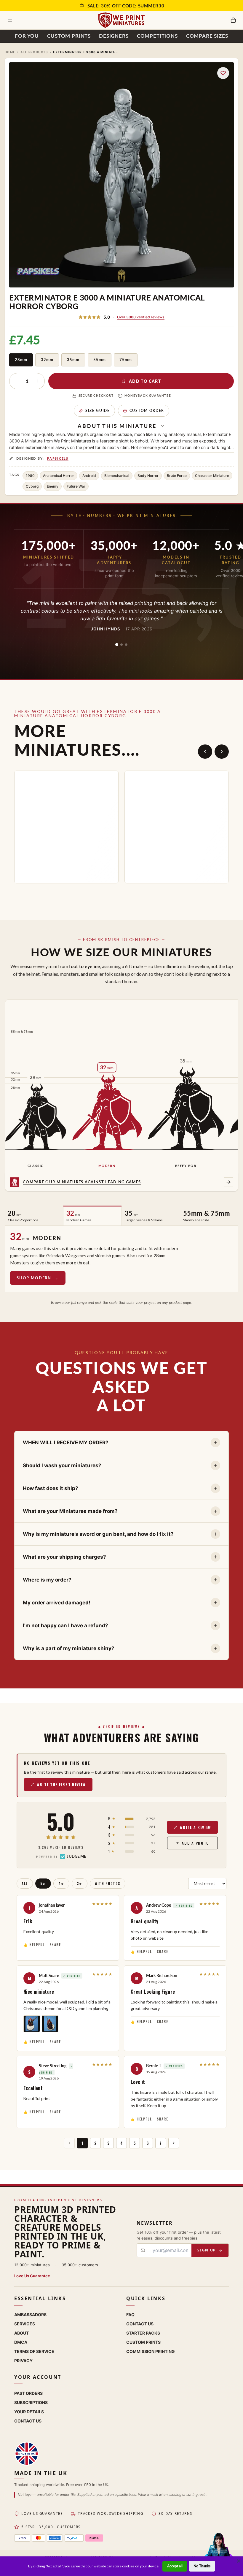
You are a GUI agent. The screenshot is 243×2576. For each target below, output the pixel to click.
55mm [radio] (100, 360)
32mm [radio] (47, 360)
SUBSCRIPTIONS (31, 2402)
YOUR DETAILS (29, 2411)
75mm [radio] (126, 360)
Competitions (157, 36)
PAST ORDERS (28, 2393)
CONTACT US (28, 2421)
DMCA (21, 2342)
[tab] (117, 645)
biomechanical (117, 476)
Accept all (175, 2566)
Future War (76, 486)
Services (25, 2323)
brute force (177, 476)
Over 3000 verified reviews (141, 317)
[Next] (222, 752)
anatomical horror (59, 476)
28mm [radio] (21, 360)
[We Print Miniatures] (121, 20)
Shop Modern (34, 1278)
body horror (148, 476)
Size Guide (98, 411)
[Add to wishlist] (223, 73)
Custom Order (147, 411)
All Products (34, 52)
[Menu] (10, 20)
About (21, 2333)
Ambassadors (30, 2314)
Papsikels (58, 458)
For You (27, 36)
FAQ (130, 2314)
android (89, 476)
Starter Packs (143, 2333)
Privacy (23, 2360)
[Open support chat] (219, 2551)
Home (10, 52)
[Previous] (205, 752)
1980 (30, 476)
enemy (53, 486)
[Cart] (233, 20)
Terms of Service (34, 2351)
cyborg (32, 486)
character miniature (212, 476)
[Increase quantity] (38, 381)
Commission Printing (151, 2351)
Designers (114, 36)
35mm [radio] (73, 360)
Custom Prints (69, 36)
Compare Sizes (207, 36)
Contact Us (140, 2323)
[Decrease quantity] (16, 381)
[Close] (239, 2561)
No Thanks (202, 2566)
